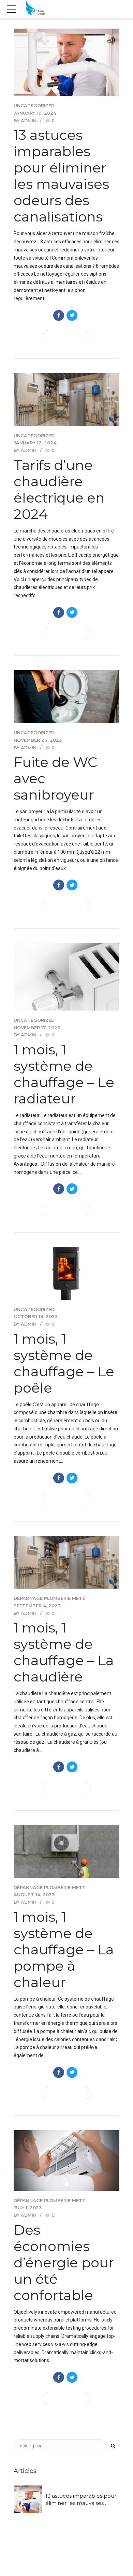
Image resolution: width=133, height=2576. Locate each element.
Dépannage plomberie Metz (49, 1598)
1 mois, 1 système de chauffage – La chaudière (64, 1652)
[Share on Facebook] (59, 315)
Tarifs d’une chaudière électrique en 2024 (59, 489)
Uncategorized (34, 106)
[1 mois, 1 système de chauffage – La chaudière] (66, 1562)
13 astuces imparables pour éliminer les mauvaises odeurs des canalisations (61, 176)
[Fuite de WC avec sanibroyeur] (66, 697)
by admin (25, 121)
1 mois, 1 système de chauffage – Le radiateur (64, 1074)
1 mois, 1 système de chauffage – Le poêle (64, 1363)
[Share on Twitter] (72, 315)
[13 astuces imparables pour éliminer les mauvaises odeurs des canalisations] (66, 62)
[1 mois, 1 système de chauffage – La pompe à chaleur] (66, 1851)
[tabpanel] (66, 2161)
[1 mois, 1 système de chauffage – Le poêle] (66, 1273)
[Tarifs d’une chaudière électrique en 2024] (66, 400)
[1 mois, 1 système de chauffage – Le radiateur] (66, 977)
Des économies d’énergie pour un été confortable (64, 2262)
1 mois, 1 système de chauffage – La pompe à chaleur (64, 1949)
